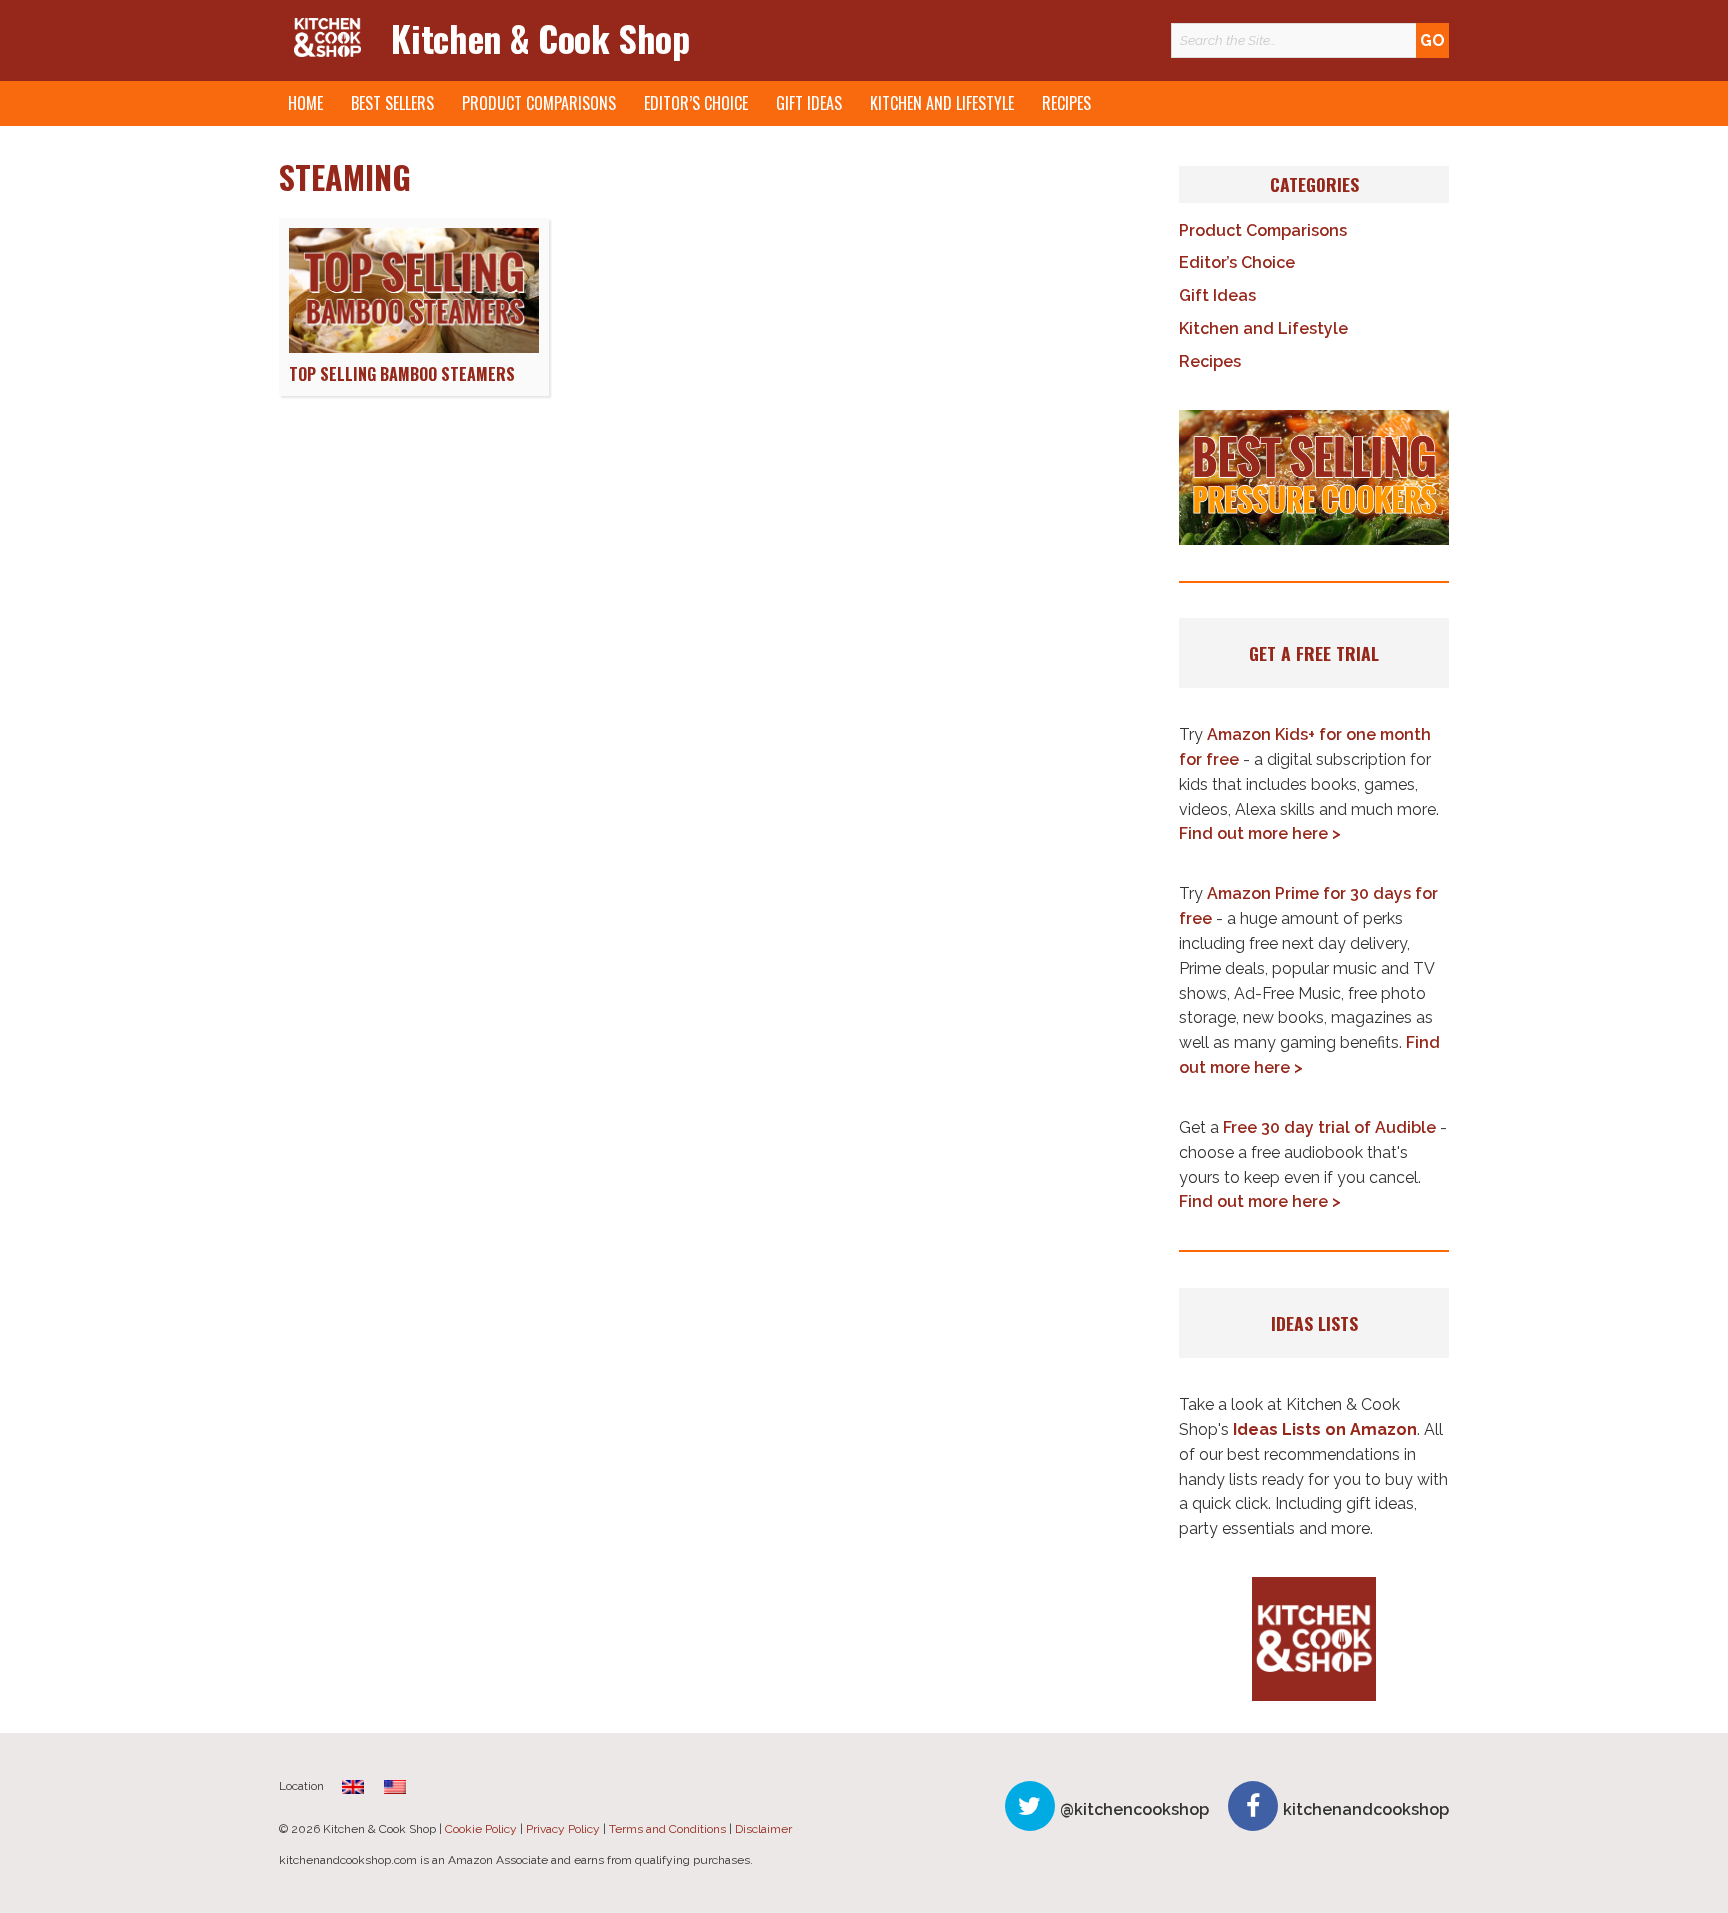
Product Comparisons (539, 103)
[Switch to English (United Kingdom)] (353, 1786)
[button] (1314, 478)
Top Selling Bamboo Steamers (402, 374)
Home (305, 103)
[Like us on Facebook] (1253, 1806)
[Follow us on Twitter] (1030, 1806)
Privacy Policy (563, 1829)
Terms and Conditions (667, 1829)
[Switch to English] (395, 1786)
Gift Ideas (809, 103)
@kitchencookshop (1134, 1809)
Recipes (1066, 103)
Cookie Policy (481, 1829)
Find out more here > (1260, 833)
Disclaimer (763, 1829)
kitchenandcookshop (1366, 1809)
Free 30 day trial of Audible (1329, 1127)
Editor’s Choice (696, 103)
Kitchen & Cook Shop (540, 37)
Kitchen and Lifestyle (942, 103)
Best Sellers (392, 103)
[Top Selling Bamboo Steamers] (414, 347)
